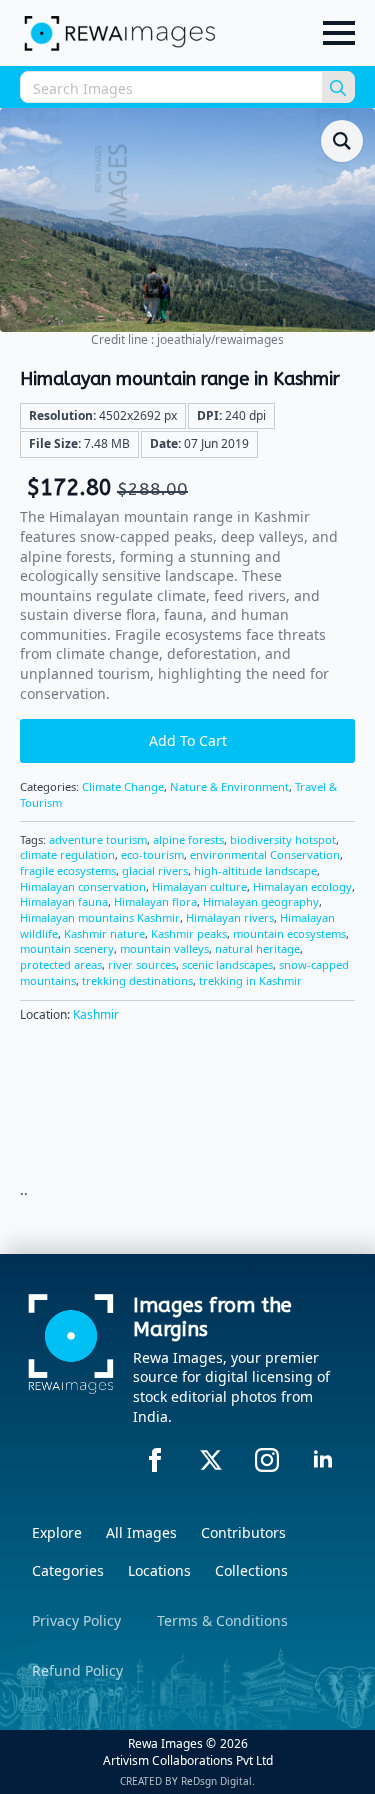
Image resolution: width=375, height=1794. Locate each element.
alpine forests (188, 839)
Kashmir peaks (189, 933)
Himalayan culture (199, 886)
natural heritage (257, 948)
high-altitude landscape (255, 870)
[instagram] (267, 1460)
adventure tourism (98, 839)
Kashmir (96, 1014)
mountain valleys (164, 948)
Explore (57, 1532)
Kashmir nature (104, 933)
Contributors (243, 1532)
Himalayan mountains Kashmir (100, 917)
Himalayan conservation (83, 886)
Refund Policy (77, 1670)
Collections (251, 1570)
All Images (141, 1532)
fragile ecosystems (68, 870)
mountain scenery (67, 948)
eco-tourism (152, 854)
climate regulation (67, 854)
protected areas (61, 964)
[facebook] (155, 1460)
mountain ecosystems (289, 933)
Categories (68, 1570)
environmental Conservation (265, 854)
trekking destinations (137, 980)
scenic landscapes (227, 964)
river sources (142, 964)
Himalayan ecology (302, 886)
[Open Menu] (339, 33)
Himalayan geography (261, 901)
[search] (338, 88)
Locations (159, 1570)
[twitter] (211, 1460)
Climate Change (123, 786)
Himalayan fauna (64, 901)
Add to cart (188, 740)
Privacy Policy (76, 1620)
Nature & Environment (229, 786)
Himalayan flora (155, 901)
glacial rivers (155, 870)
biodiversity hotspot (283, 839)
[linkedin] (323, 1460)
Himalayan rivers (230, 917)
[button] (342, 141)
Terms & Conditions (222, 1620)
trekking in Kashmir (250, 980)
